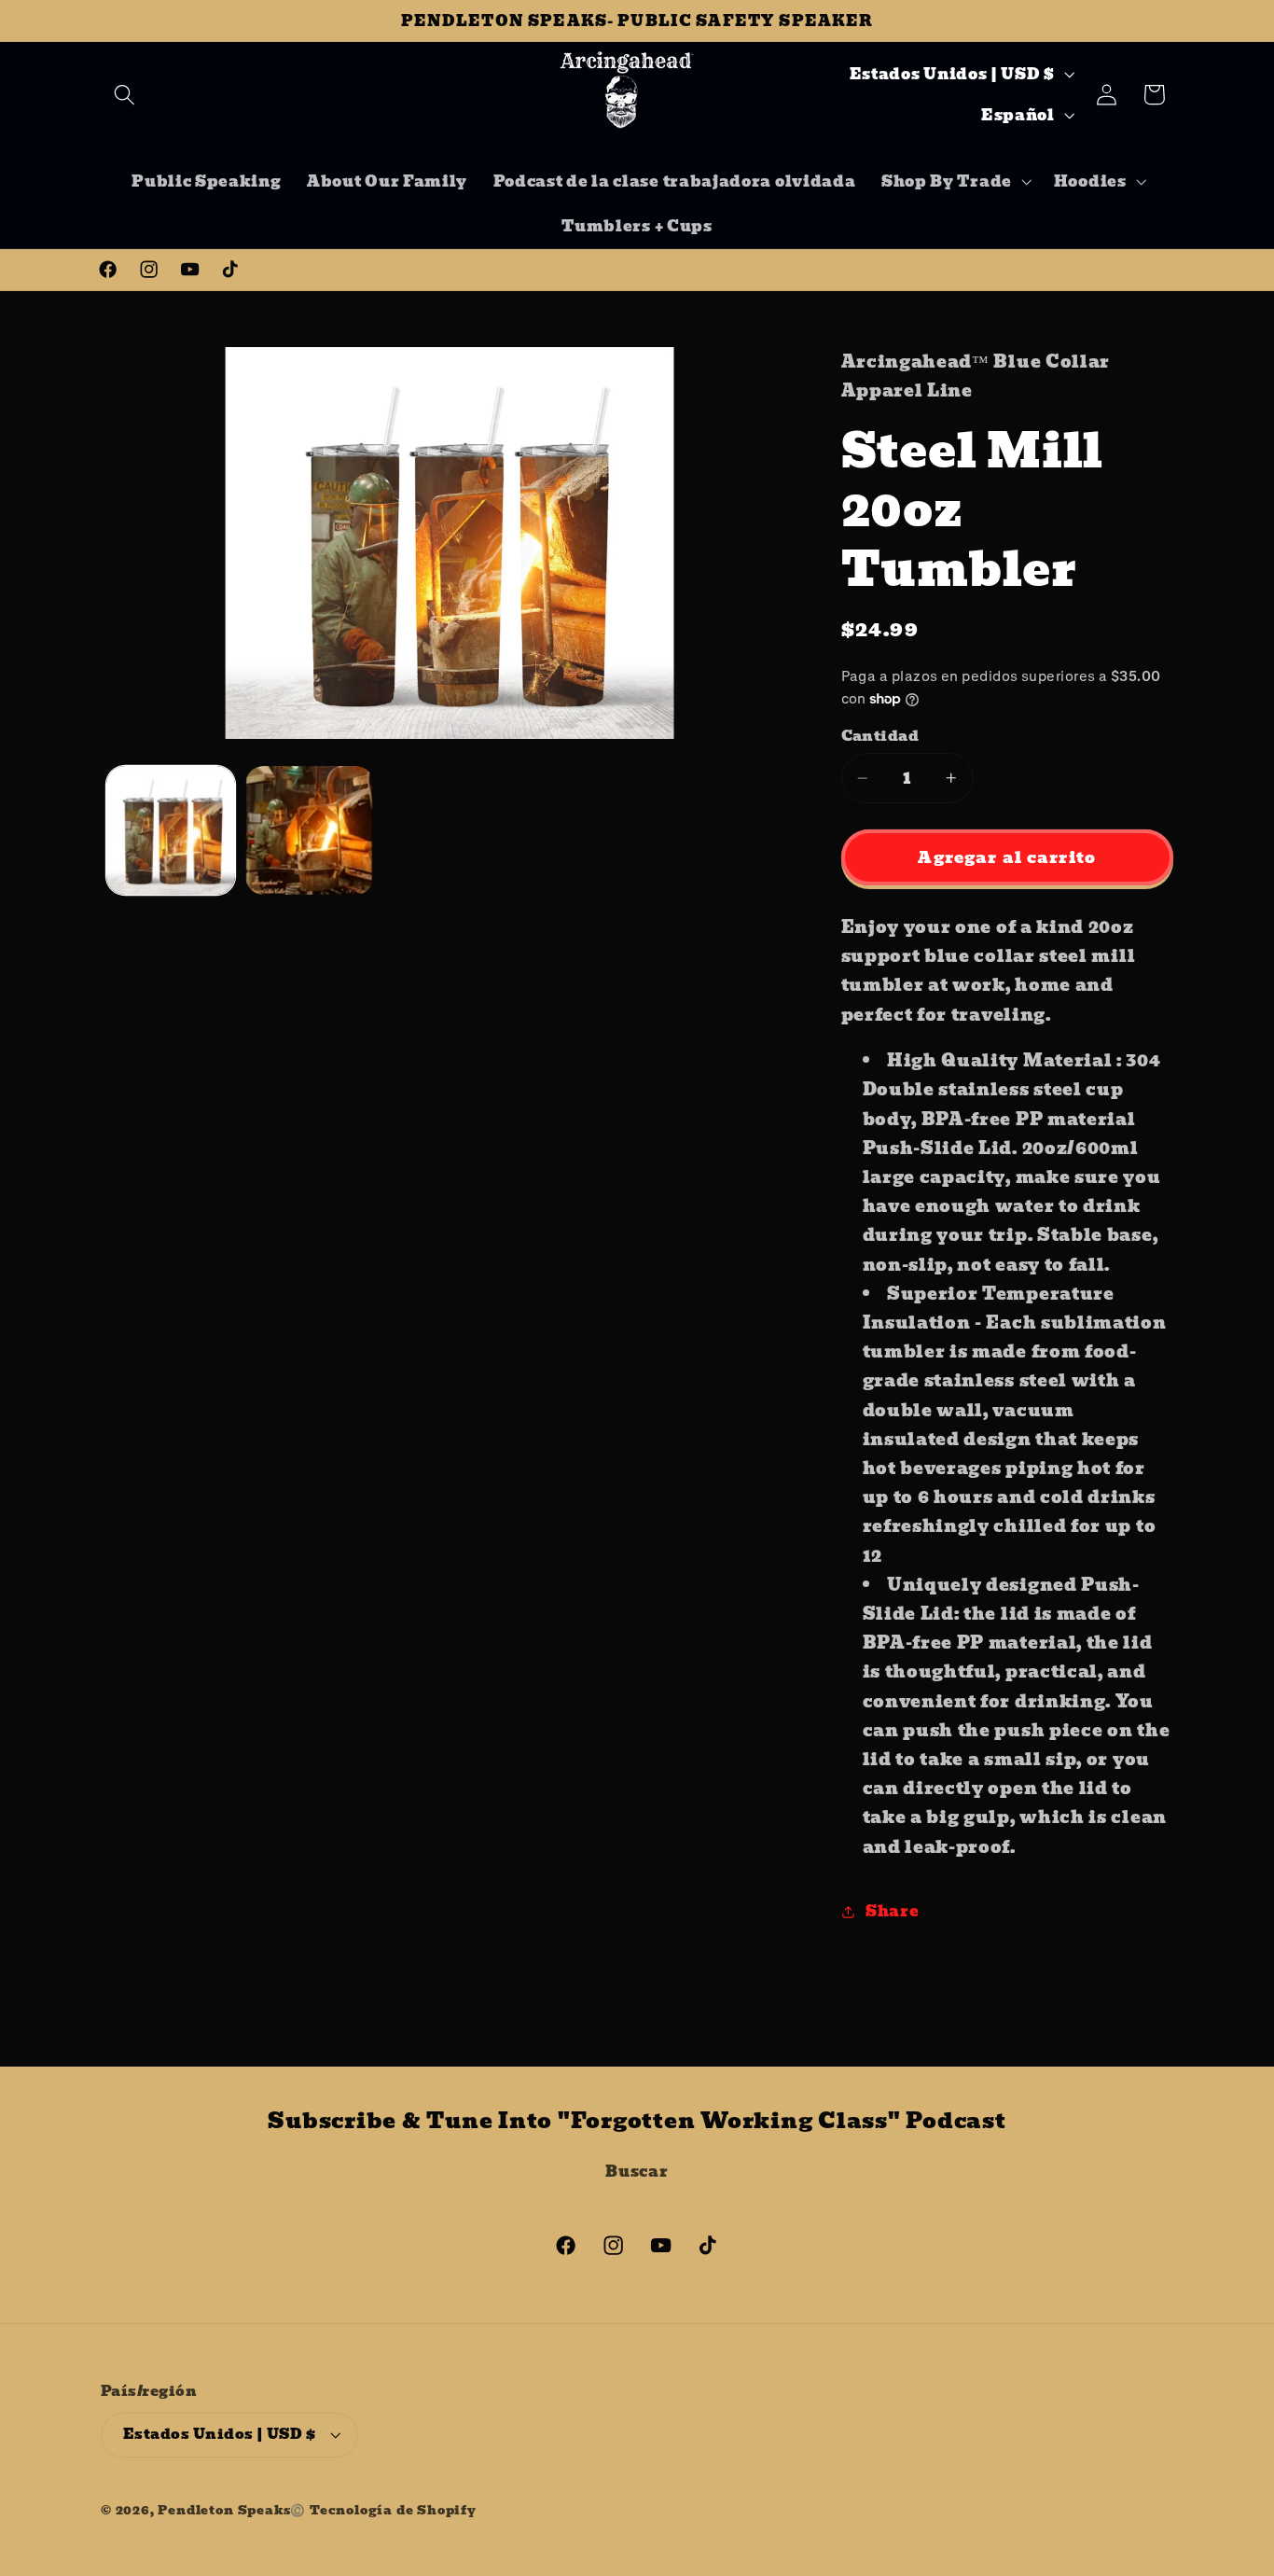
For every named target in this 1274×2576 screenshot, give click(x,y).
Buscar (637, 2171)
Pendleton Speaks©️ (232, 2510)
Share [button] (892, 1911)
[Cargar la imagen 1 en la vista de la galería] (171, 830)
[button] (125, 95)
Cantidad (880, 737)
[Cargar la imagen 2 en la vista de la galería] (310, 830)
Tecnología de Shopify (393, 2510)
